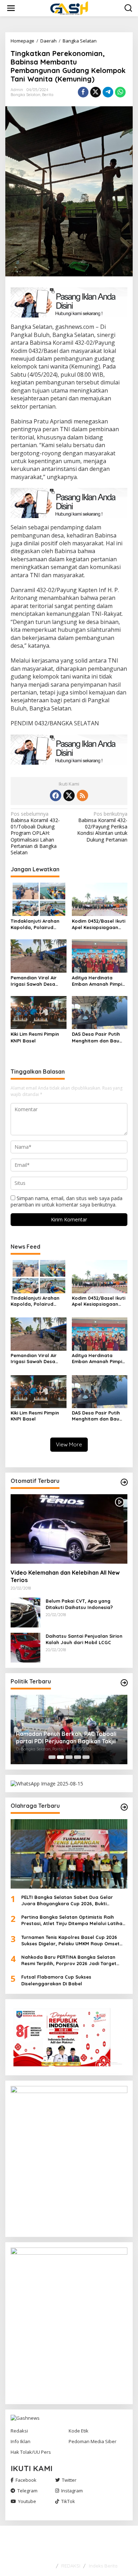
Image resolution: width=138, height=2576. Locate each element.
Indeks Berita (103, 2566)
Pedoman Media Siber (93, 2441)
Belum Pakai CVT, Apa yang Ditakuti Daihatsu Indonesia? (79, 1604)
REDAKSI (71, 2566)
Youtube (27, 2501)
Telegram (27, 2491)
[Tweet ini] (96, 92)
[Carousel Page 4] (77, 1757)
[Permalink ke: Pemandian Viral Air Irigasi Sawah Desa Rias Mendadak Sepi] (39, 955)
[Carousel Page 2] (61, 1757)
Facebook (26, 2480)
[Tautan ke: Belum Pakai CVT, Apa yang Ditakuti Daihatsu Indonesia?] (25, 1612)
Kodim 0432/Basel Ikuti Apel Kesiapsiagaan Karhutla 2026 (99, 924)
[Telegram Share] (108, 92)
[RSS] (82, 795)
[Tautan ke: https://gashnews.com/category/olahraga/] (124, 1807)
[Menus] (11, 8)
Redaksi (19, 2431)
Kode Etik (79, 2431)
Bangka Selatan (25, 95)
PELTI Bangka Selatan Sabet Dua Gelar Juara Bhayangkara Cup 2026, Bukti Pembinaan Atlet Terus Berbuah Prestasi (69, 1900)
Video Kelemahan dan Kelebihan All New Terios (65, 1576)
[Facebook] (56, 795)
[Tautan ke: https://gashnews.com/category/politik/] (124, 1683)
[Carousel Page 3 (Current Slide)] (69, 1757)
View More (69, 1444)
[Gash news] (71, 8)
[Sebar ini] (83, 92)
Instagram (72, 2491)
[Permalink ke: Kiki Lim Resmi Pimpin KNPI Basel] (39, 1012)
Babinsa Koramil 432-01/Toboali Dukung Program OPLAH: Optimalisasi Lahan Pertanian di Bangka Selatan (35, 833)
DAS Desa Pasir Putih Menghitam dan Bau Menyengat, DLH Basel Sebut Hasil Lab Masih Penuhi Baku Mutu (98, 1037)
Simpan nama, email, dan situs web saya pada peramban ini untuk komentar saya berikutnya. (67, 1201)
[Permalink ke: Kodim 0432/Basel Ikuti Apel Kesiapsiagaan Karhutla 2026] (100, 899)
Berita (48, 95)
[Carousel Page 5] (86, 1757)
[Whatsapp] (120, 92)
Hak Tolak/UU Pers (31, 2452)
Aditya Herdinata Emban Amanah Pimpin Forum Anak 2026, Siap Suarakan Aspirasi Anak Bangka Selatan (99, 981)
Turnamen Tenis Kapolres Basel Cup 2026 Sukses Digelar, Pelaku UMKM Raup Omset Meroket (70, 1941)
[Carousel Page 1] (52, 1757)
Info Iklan (21, 2441)
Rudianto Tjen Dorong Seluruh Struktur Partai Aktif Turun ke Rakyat (67, 1737)
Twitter (69, 2480)
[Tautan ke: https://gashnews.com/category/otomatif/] (124, 1482)
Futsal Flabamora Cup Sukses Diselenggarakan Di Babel (56, 1980)
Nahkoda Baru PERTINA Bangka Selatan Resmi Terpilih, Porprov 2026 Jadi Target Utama (69, 1960)
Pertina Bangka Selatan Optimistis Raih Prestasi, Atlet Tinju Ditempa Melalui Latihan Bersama (73, 1920)
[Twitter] (69, 795)
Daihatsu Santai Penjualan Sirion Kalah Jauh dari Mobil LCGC (84, 1639)
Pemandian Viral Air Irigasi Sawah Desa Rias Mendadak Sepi (34, 981)
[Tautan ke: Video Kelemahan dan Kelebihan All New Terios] (69, 1529)
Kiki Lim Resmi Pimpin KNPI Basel (35, 1037)
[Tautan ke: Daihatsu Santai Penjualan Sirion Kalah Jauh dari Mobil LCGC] (25, 1647)
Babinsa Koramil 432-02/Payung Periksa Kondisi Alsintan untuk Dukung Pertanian (102, 827)
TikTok (68, 2501)
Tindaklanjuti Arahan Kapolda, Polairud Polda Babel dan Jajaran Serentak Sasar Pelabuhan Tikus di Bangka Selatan (37, 924)
